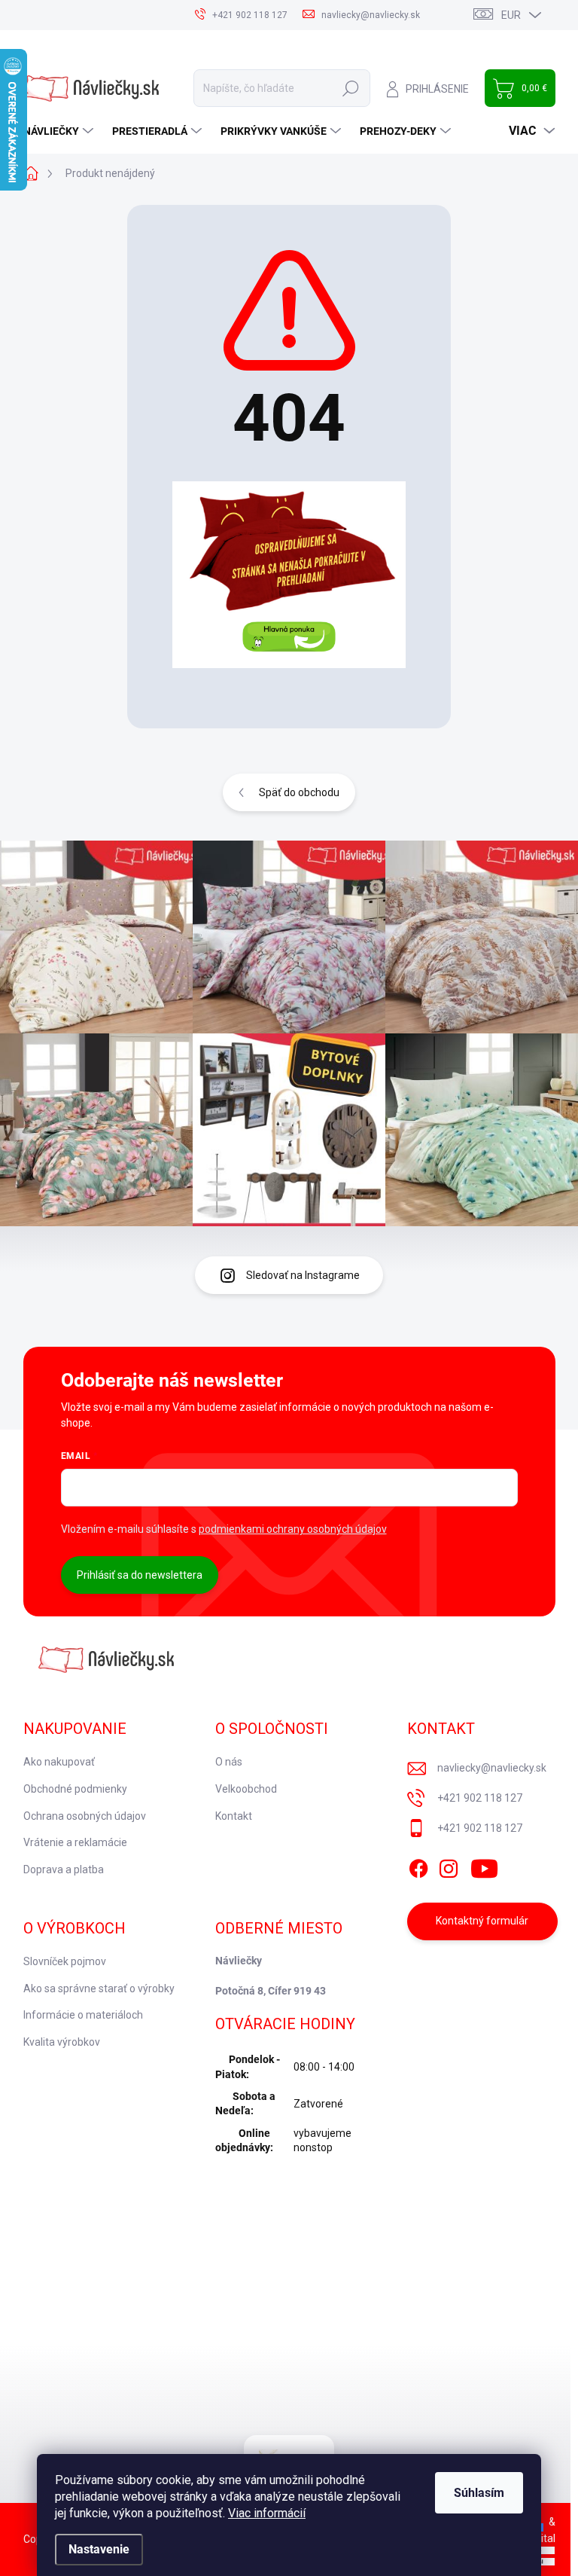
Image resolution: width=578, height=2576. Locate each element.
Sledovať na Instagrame (303, 1275)
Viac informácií (267, 2513)
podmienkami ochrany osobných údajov (293, 1529)
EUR (511, 15)
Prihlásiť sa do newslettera (140, 1575)
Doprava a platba (64, 1869)
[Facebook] (418, 1866)
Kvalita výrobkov (62, 2042)
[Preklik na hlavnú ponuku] (289, 575)
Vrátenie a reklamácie (75, 1842)
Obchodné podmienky (75, 1789)
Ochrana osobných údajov (85, 1816)
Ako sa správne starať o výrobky (99, 1988)
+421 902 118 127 (480, 1798)
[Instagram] (449, 1866)
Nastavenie (99, 2549)
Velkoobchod (246, 1789)
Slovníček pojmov (65, 1961)
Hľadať (351, 88)
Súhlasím (479, 2493)
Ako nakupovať (59, 1762)
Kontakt (234, 1816)
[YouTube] (484, 1866)
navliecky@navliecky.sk (492, 1768)
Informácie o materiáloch (83, 2015)
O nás (229, 1762)
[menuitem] (60, 131)
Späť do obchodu (299, 792)
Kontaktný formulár (482, 1921)
